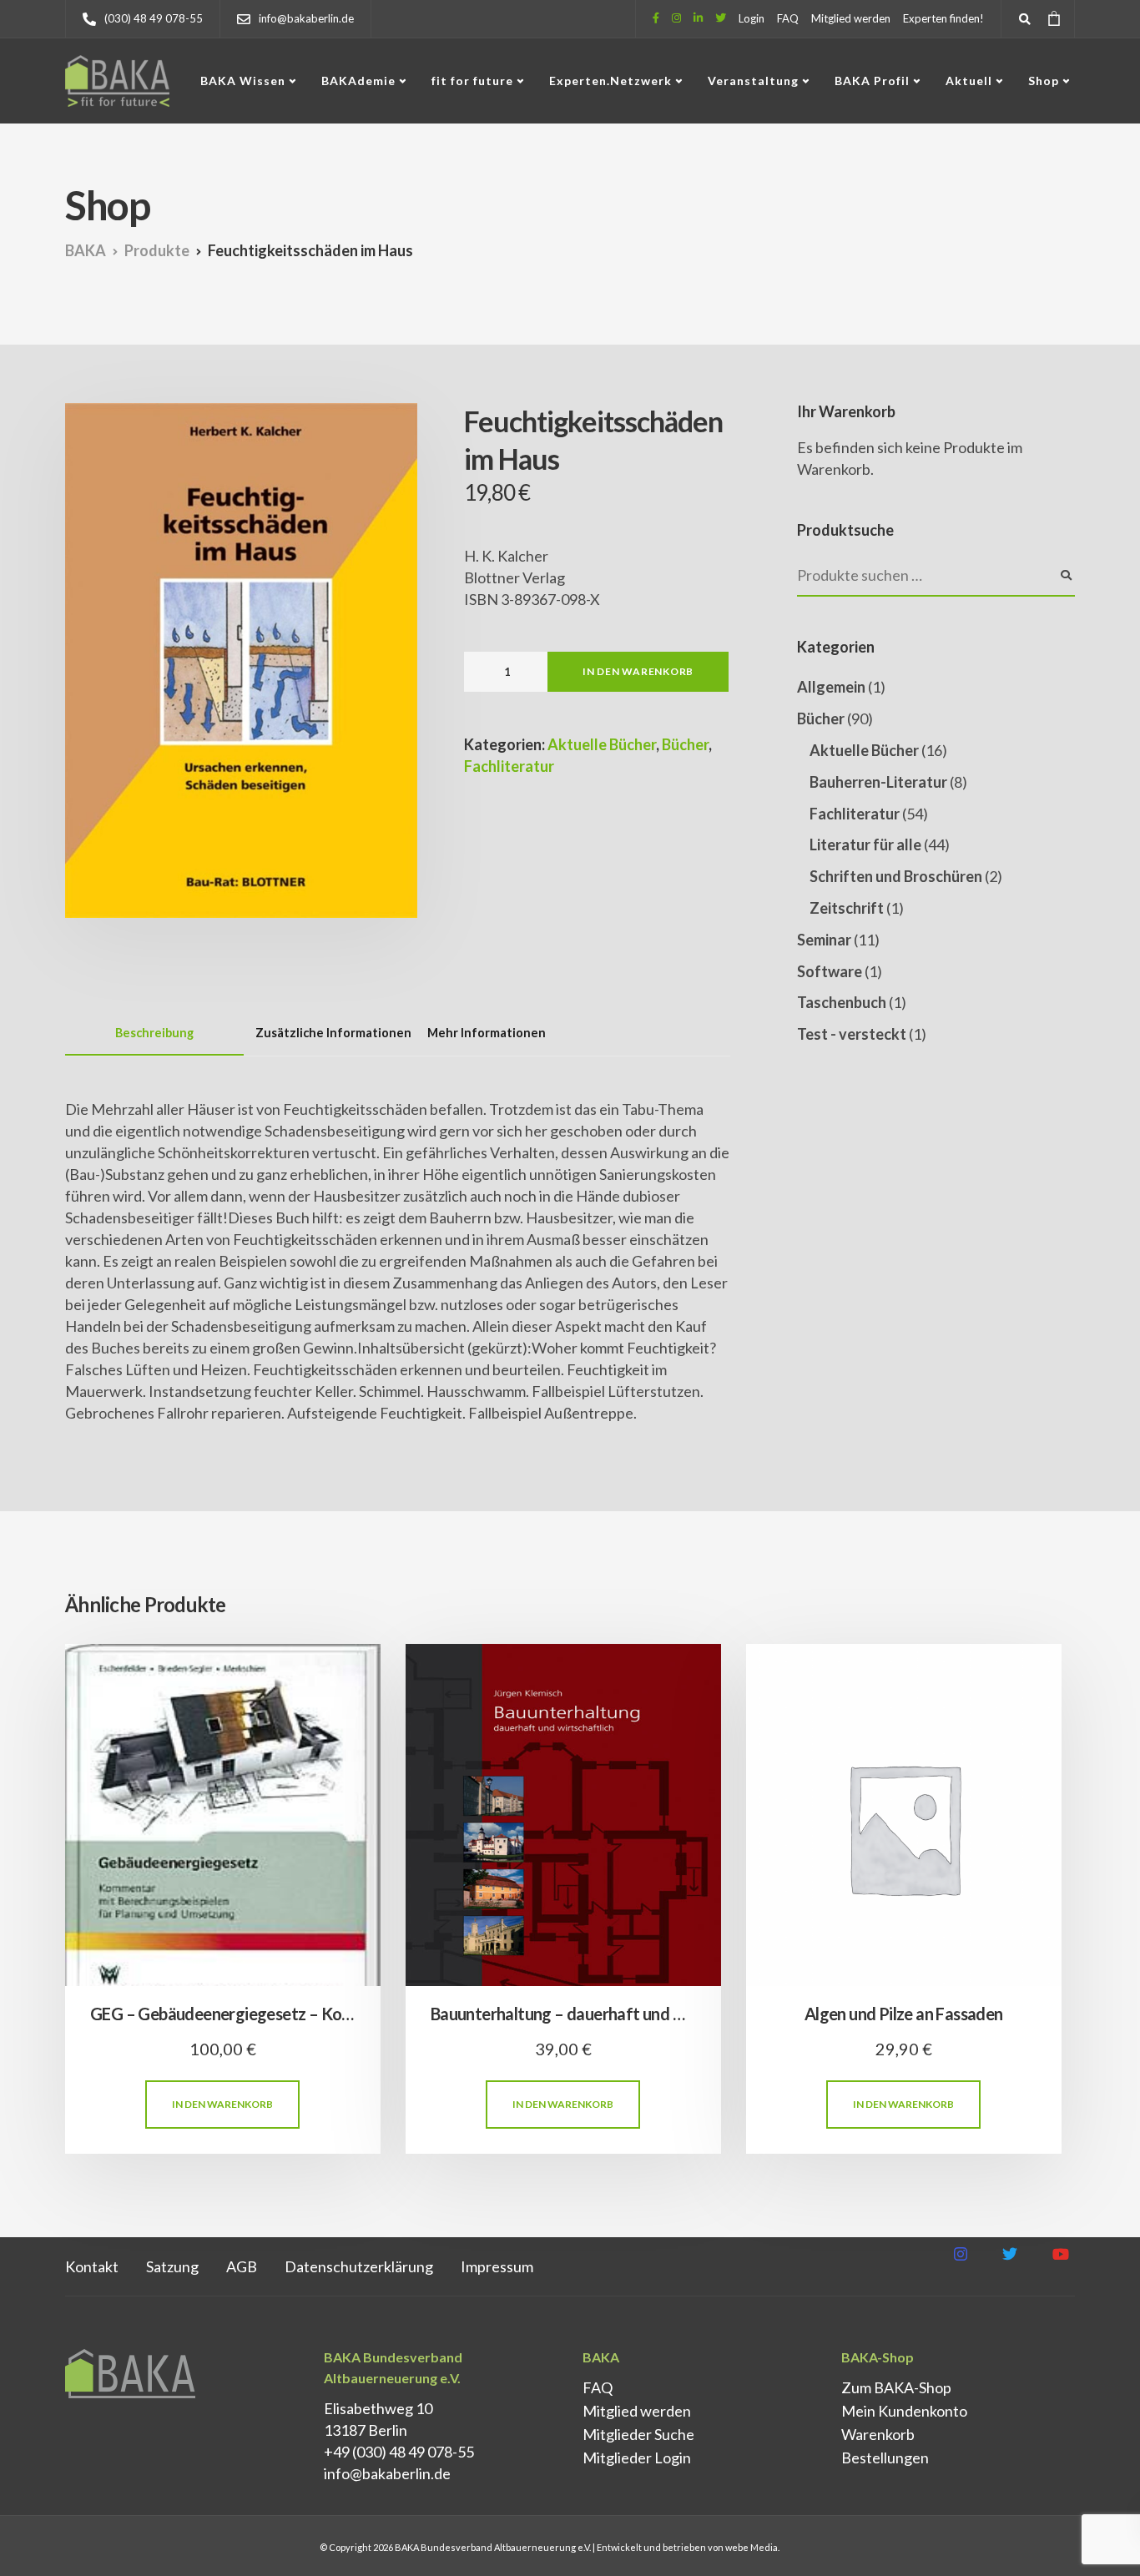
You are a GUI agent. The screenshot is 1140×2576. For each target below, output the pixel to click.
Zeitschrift (847, 908)
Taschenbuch (842, 1002)
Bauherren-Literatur (878, 782)
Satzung (172, 2266)
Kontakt (92, 2266)
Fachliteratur (509, 766)
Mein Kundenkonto (904, 2411)
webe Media (752, 2547)
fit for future (472, 81)
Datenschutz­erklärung (359, 2266)
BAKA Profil (872, 81)
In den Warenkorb (638, 671)
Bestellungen (885, 2458)
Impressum (497, 2266)
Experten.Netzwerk (610, 81)
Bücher (685, 744)
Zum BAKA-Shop (896, 2387)
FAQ (788, 18)
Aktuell (969, 81)
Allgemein (831, 687)
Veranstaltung (753, 81)
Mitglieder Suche (638, 2434)
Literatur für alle (865, 844)
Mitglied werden (851, 18)
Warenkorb (878, 2434)
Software (830, 971)
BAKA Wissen (243, 81)
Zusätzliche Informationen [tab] (333, 1033)
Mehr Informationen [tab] (487, 1033)
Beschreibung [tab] (154, 1033)
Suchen (1067, 576)
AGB (242, 2266)
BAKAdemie (358, 81)
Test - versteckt (852, 1034)
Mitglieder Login (637, 2458)
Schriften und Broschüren (896, 876)
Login (752, 18)
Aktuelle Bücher (602, 744)
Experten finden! (943, 18)
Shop (1044, 81)
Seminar (824, 940)
